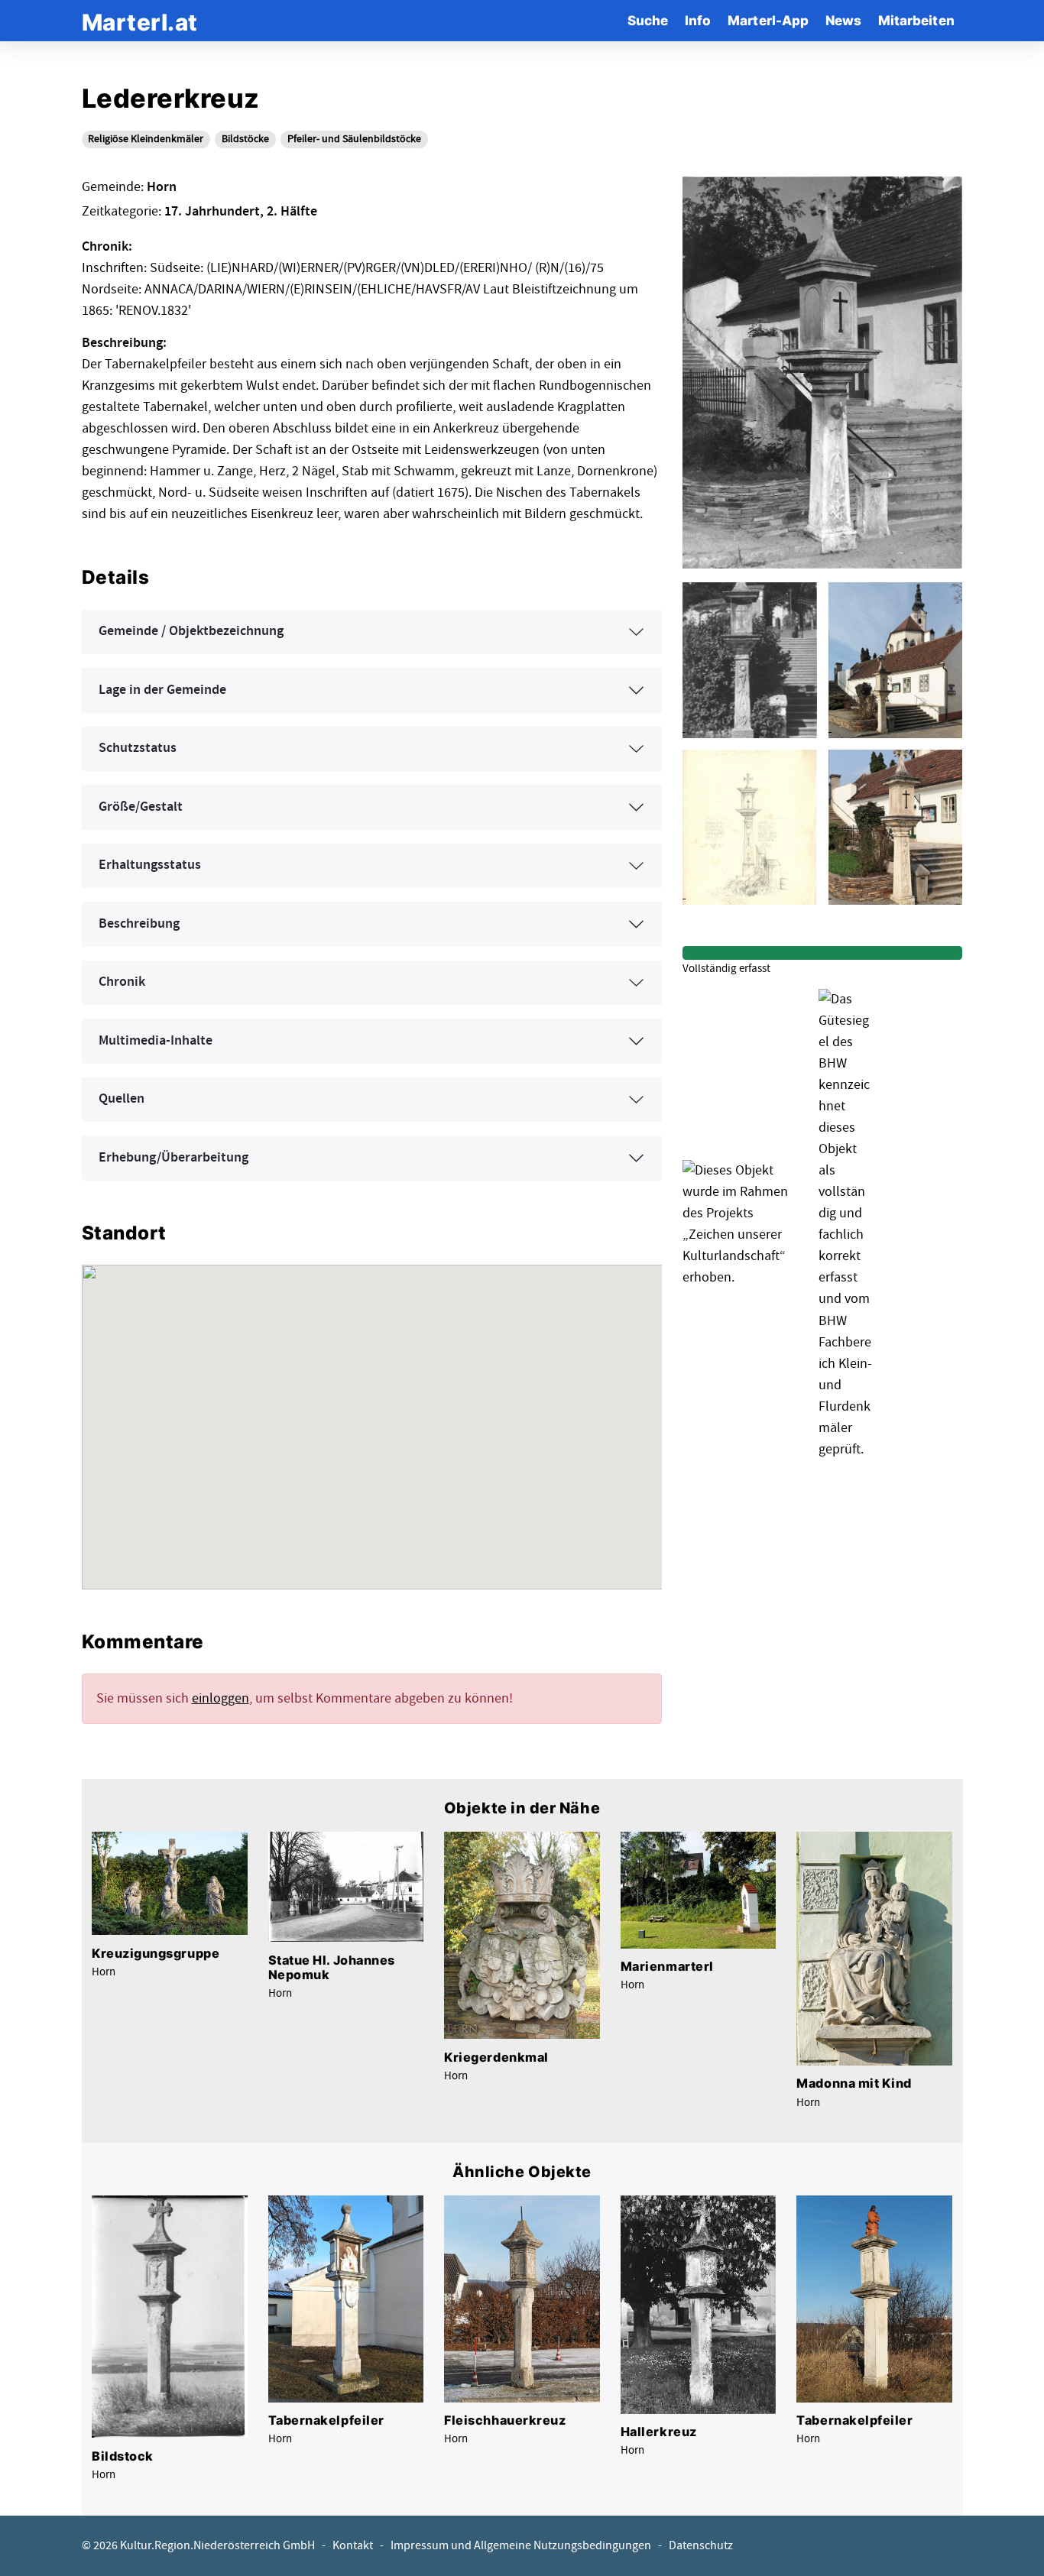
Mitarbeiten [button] (916, 20)
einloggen (220, 1698)
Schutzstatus (138, 748)
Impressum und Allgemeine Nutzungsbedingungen (521, 2546)
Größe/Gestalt (141, 807)
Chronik (122, 982)
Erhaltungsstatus (150, 865)
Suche (648, 20)
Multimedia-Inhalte (156, 1041)
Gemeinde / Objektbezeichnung (191, 631)
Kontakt (353, 2546)
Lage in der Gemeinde (162, 690)
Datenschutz (701, 2546)
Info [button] (698, 20)
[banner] (140, 20)
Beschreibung (139, 924)
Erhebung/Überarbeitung (173, 1158)
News (843, 20)
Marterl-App (768, 20)
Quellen (122, 1099)
